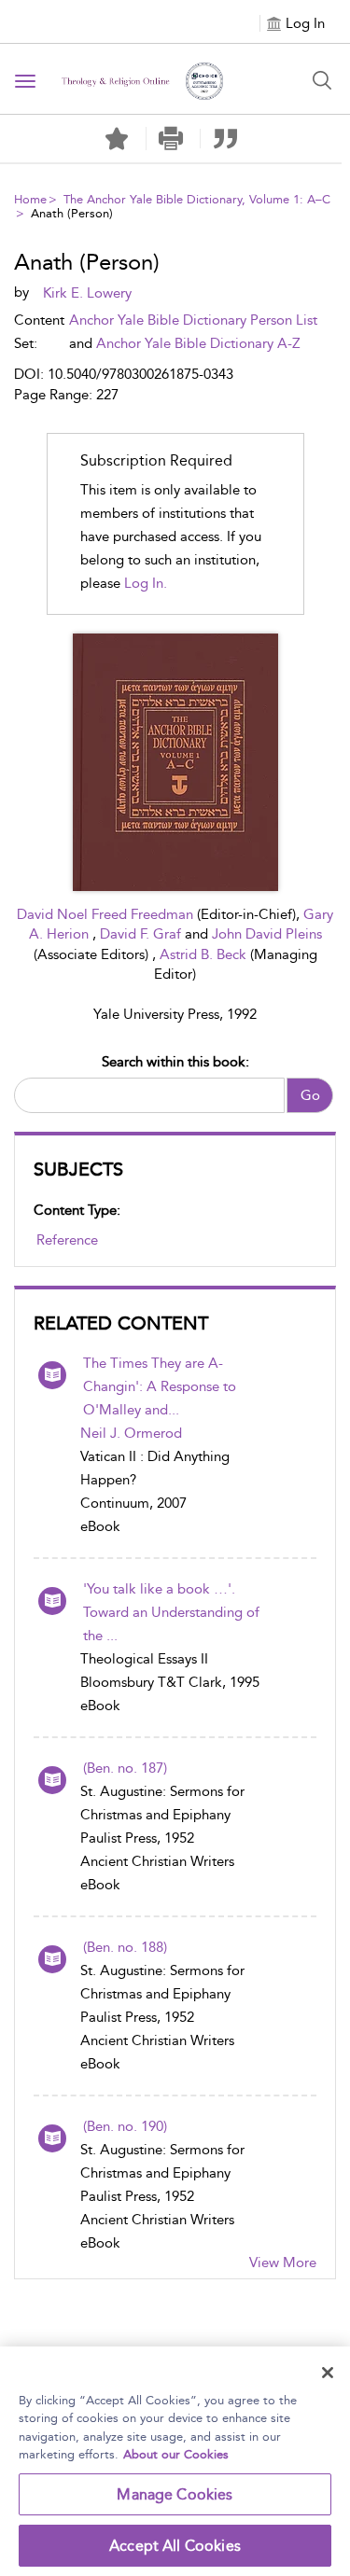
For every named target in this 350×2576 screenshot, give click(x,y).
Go (310, 1095)
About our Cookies (176, 2454)
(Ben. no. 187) (125, 1768)
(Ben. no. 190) (125, 2126)
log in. (146, 583)
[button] (171, 139)
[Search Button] (322, 80)
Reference (67, 1240)
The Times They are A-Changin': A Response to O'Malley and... (160, 1386)
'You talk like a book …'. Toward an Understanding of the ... (171, 1612)
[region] (175, 2461)
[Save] (117, 139)
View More (283, 2263)
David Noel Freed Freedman (107, 914)
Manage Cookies (175, 2494)
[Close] (328, 2373)
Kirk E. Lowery (87, 293)
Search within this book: (175, 1062)
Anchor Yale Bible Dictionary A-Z (198, 343)
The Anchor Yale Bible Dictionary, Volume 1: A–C (197, 199)
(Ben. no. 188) (125, 1947)
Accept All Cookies (175, 2546)
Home (30, 199)
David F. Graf (142, 934)
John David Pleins (267, 934)
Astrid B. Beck (205, 954)
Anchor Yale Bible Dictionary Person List (193, 320)
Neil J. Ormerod (131, 1433)
